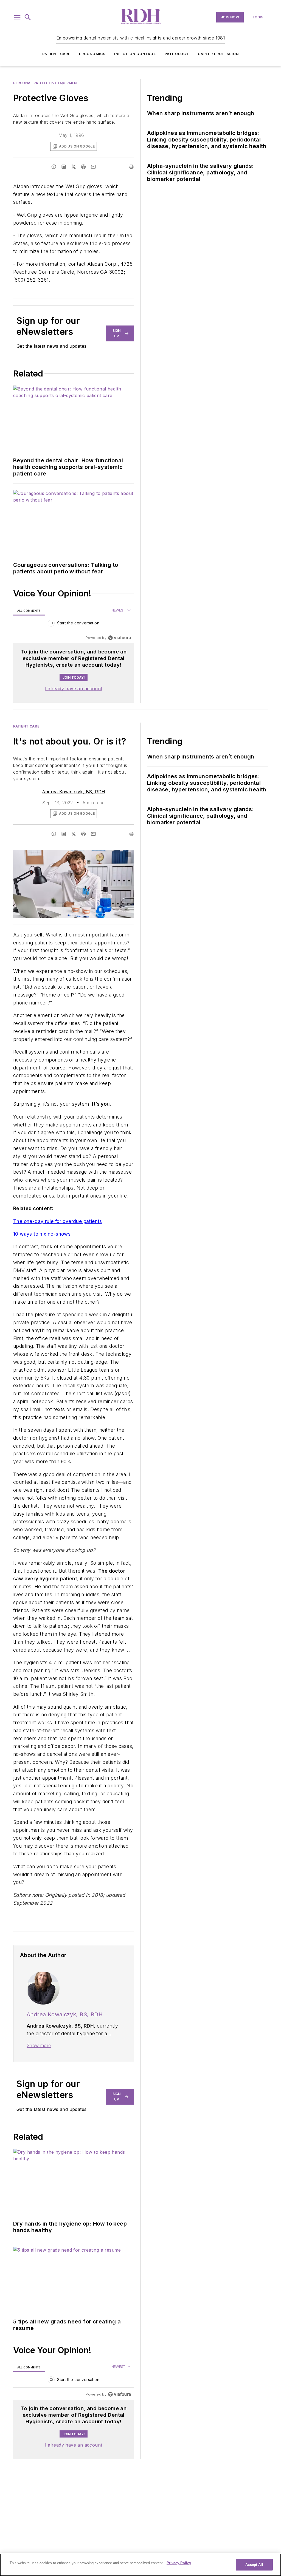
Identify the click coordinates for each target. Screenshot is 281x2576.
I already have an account (74, 689)
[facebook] (54, 167)
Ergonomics (92, 54)
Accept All (254, 2565)
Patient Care (56, 54)
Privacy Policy (179, 2563)
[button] (17, 17)
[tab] (29, 611)
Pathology (177, 54)
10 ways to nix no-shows (42, 1234)
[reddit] (83, 167)
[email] (93, 167)
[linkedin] (64, 167)
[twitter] (74, 167)
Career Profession (218, 54)
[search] (28, 17)
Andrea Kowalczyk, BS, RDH (74, 792)
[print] (131, 167)
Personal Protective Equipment (46, 83)
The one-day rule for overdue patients (58, 1221)
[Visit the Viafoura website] (120, 638)
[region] (74, 624)
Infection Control (135, 54)
